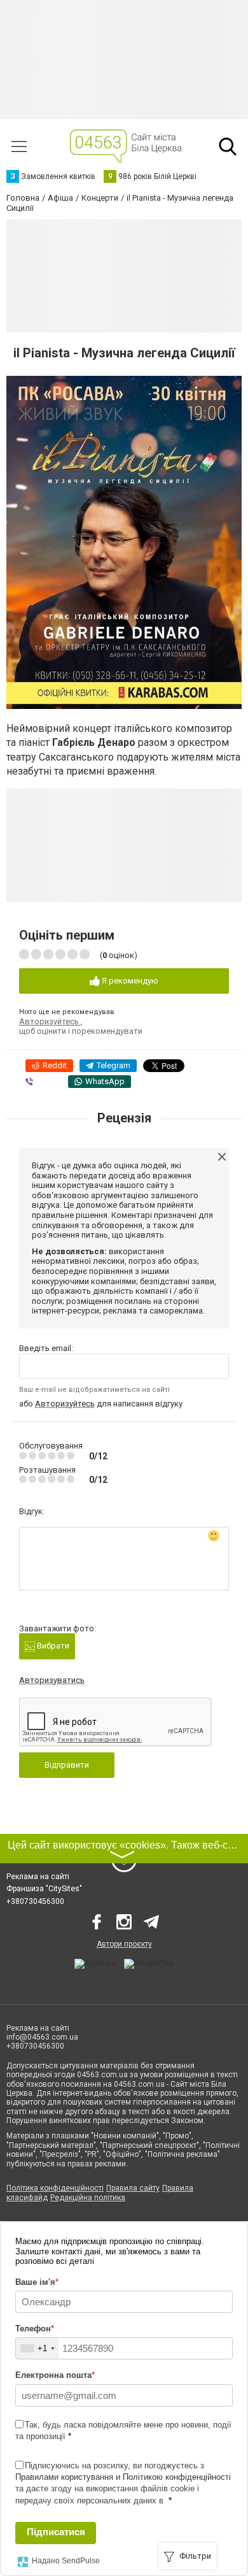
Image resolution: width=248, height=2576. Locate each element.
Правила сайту (133, 2188)
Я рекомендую (129, 981)
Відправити (67, 1765)
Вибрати (52, 1646)
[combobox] (37, 2348)
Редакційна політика (88, 2198)
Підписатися (56, 2532)
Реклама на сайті (38, 1877)
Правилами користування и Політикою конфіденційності (123, 2477)
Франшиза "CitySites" (44, 1889)
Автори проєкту (124, 1944)
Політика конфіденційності (55, 2188)
